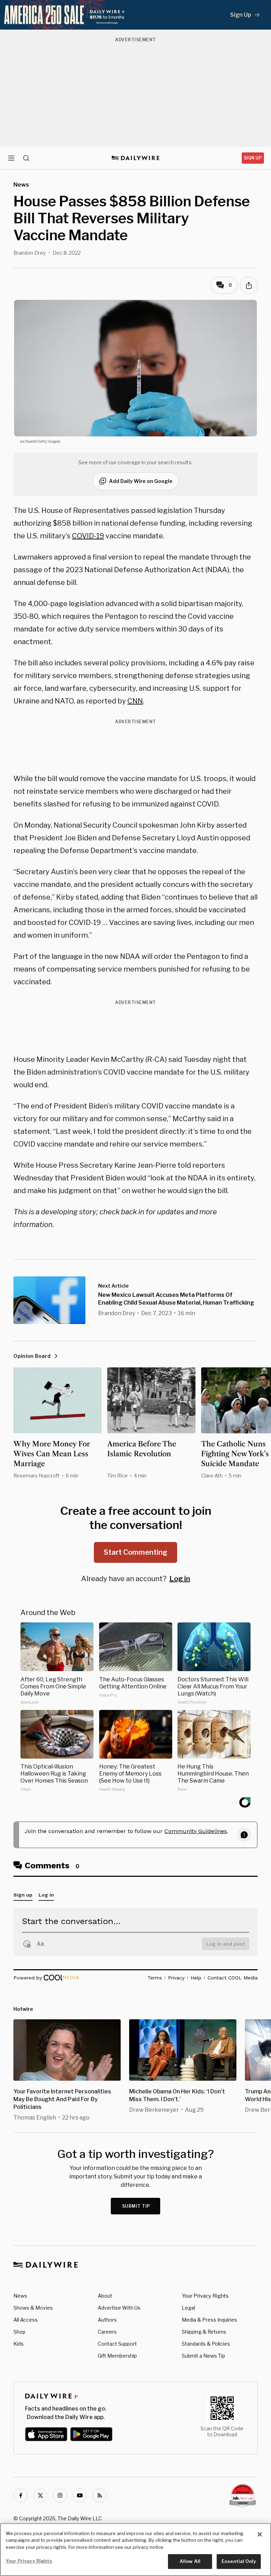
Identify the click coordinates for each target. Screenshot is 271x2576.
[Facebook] (20, 2496)
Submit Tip (136, 2206)
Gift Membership (117, 2356)
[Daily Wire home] (136, 158)
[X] (40, 2496)
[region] (135, 2550)
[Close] (260, 2534)
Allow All (190, 2561)
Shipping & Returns (204, 2332)
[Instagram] (60, 2496)
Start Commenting (135, 1552)
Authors (107, 2320)
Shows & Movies (33, 2308)
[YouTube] (80, 2496)
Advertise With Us (119, 2308)
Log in (180, 1579)
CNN (135, 701)
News (20, 2296)
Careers (107, 2332)
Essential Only (239, 2561)
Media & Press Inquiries (209, 2320)
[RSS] (100, 2496)
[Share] (249, 285)
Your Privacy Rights (205, 2296)
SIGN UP (253, 158)
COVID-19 (88, 536)
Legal (188, 2308)
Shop (19, 2332)
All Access (26, 2320)
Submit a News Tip (203, 2356)
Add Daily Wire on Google (141, 481)
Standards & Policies (206, 2344)
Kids (19, 2344)
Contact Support (117, 2344)
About (105, 2296)
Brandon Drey (29, 253)
